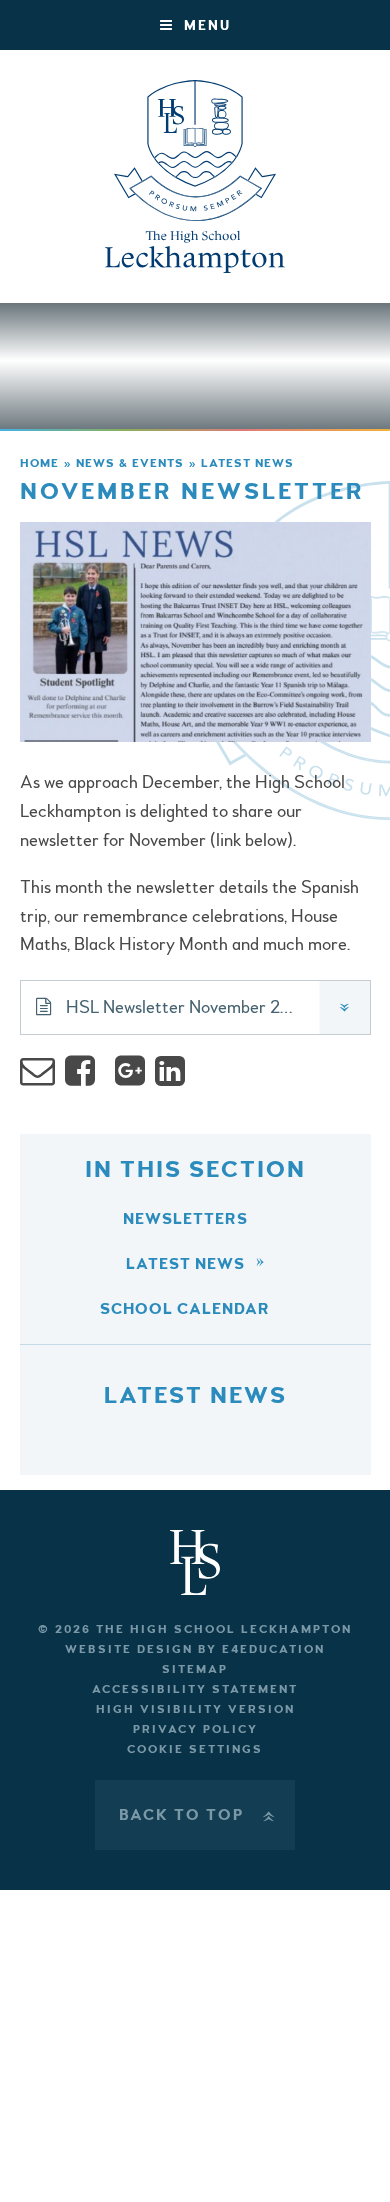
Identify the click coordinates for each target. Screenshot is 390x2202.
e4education (273, 1649)
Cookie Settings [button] (195, 1749)
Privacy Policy (195, 1729)
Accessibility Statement (195, 1689)
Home (39, 463)
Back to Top (199, 1815)
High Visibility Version (195, 1709)
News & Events (130, 463)
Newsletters (185, 1219)
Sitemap (195, 1669)
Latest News (247, 463)
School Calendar (185, 1309)
